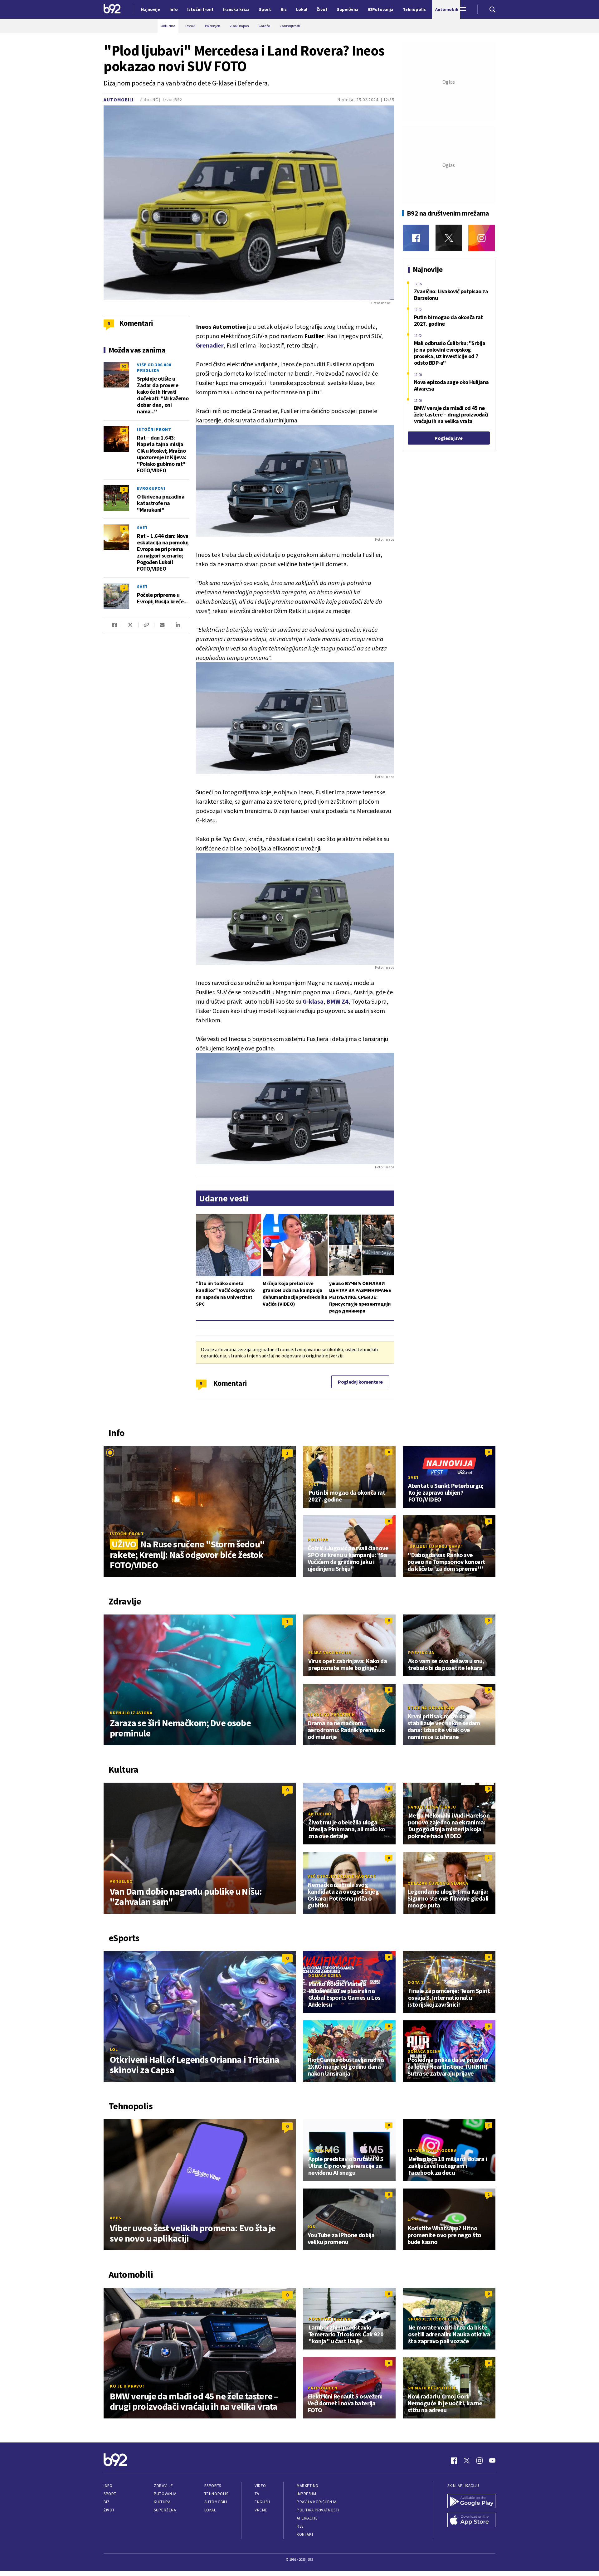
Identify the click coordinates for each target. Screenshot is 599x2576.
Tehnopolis (216, 2494)
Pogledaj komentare (360, 1382)
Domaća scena (325, 1975)
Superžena (165, 2510)
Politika (318, 1540)
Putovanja (165, 2494)
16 (124, 430)
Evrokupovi (151, 488)
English (262, 2502)
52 (124, 366)
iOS (311, 2227)
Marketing (307, 2486)
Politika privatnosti (318, 2510)
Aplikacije (307, 2518)
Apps (116, 2218)
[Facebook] (416, 238)
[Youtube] (492, 2461)
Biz (107, 2502)
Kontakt (305, 2534)
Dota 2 (416, 1982)
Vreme (261, 2510)
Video (260, 2486)
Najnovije (151, 9)
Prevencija (421, 1653)
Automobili (119, 100)
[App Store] (471, 2520)
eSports (213, 2486)
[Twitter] (449, 238)
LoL (114, 2049)
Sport (110, 2494)
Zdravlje (163, 2486)
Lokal (210, 2510)
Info (108, 2486)
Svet (142, 528)
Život (109, 2510)
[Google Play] (471, 2502)
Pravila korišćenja (317, 2502)
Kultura (162, 2502)
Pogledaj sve (448, 438)
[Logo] (112, 9)
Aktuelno (121, 1881)
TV (257, 2494)
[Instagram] (482, 238)
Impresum (306, 2494)
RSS (300, 2526)
